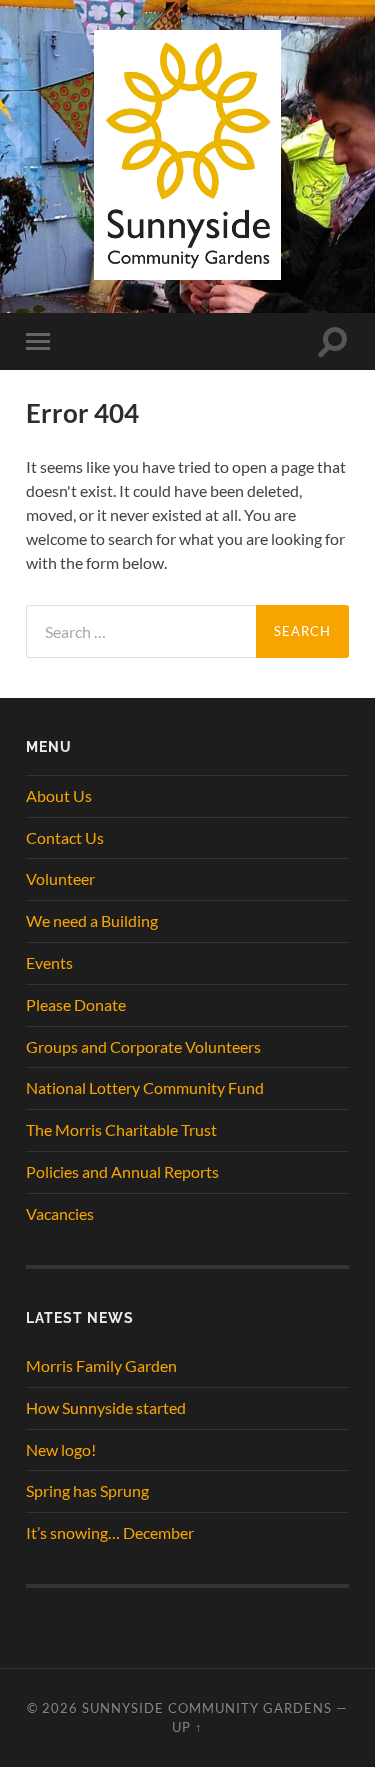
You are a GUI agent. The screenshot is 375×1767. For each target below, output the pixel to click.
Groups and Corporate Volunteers (143, 1046)
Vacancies (60, 1213)
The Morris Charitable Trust (121, 1129)
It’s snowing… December (110, 1532)
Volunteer (60, 878)
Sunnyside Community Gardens (207, 1708)
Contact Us (65, 837)
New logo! (61, 1449)
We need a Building (92, 920)
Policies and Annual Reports (122, 1171)
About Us (59, 795)
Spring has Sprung (87, 1490)
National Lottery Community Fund (145, 1087)
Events (49, 962)
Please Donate (76, 1004)
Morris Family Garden (101, 1365)
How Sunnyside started (106, 1407)
